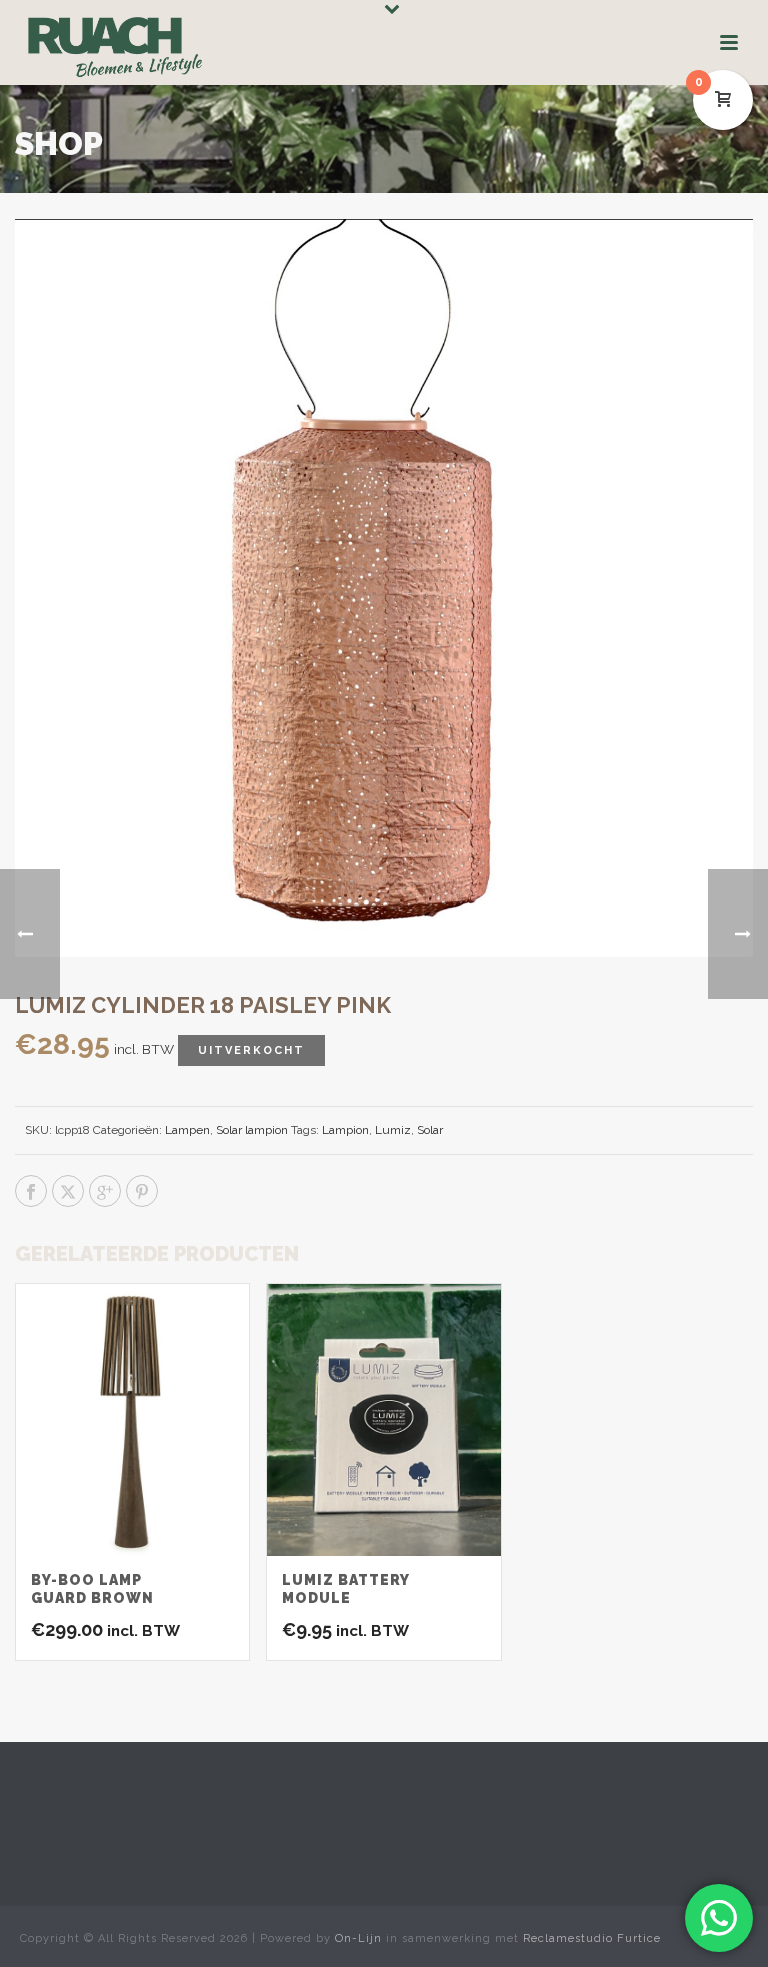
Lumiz (393, 1130)
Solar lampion (252, 1130)
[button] (712, 260)
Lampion (345, 1130)
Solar (430, 1130)
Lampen (187, 1130)
